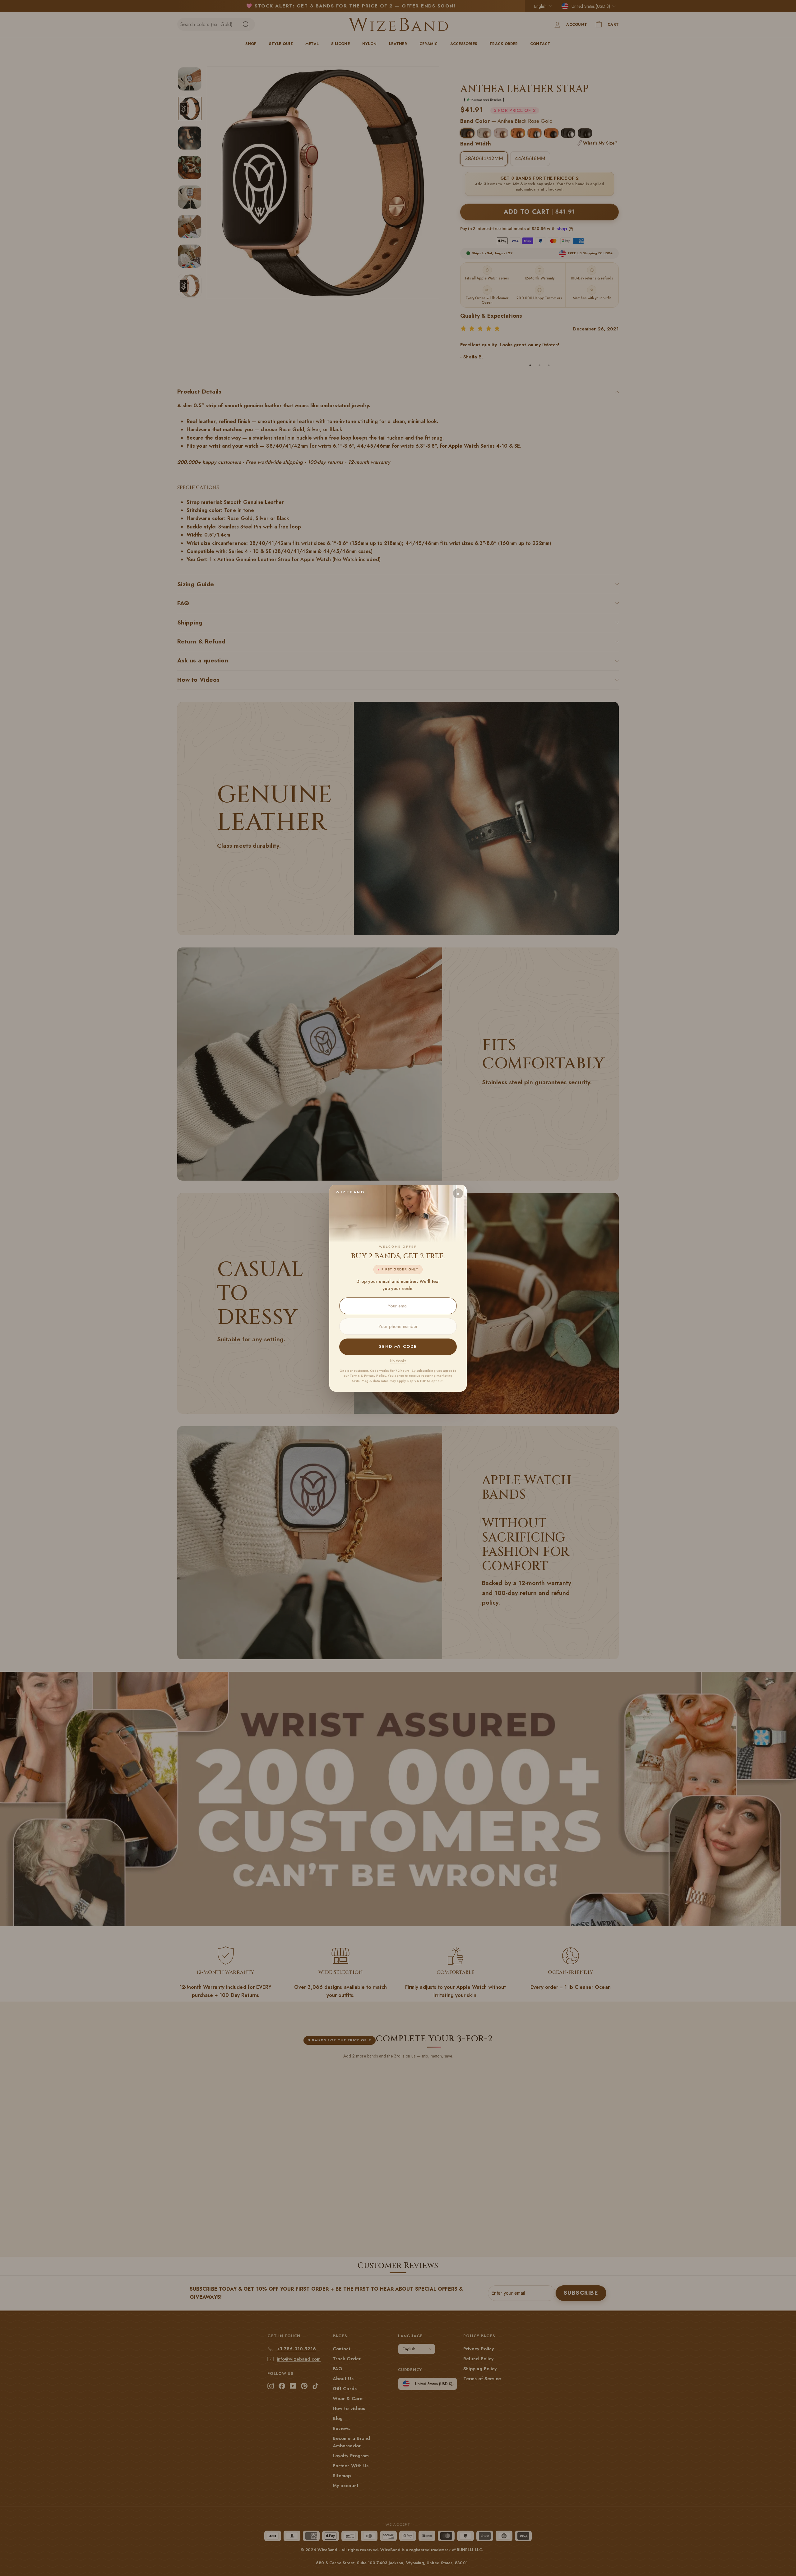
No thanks (398, 1361)
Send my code (398, 1346)
